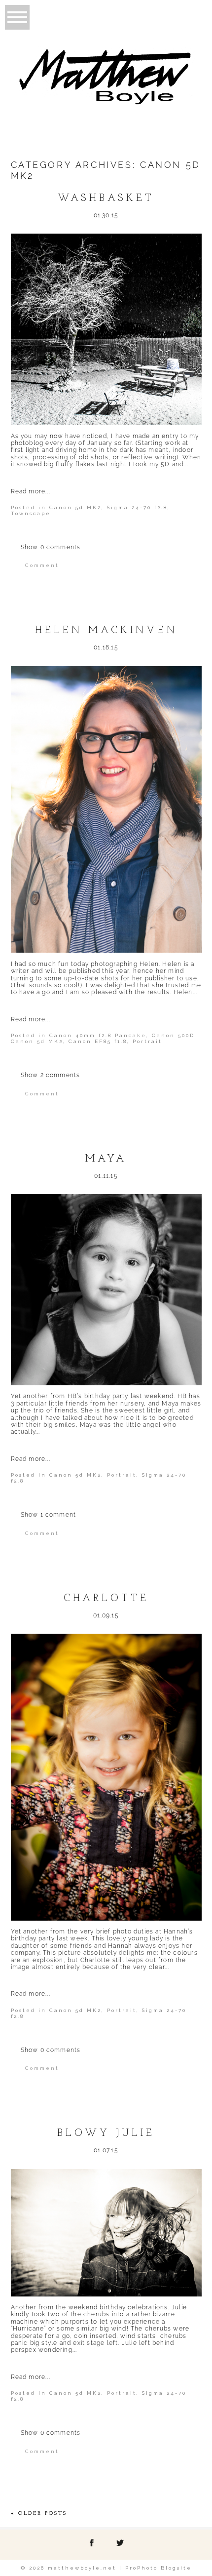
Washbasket (106, 199)
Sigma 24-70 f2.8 (137, 507)
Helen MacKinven (106, 631)
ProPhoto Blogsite (159, 2568)
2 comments (51, 1075)
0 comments (51, 547)
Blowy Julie (106, 2133)
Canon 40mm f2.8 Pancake (98, 1035)
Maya (106, 1159)
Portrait (147, 1041)
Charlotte (106, 1599)
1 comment (49, 1515)
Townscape (31, 513)
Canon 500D (173, 1035)
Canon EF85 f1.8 (98, 1041)
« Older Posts (39, 2514)
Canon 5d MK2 (75, 507)
